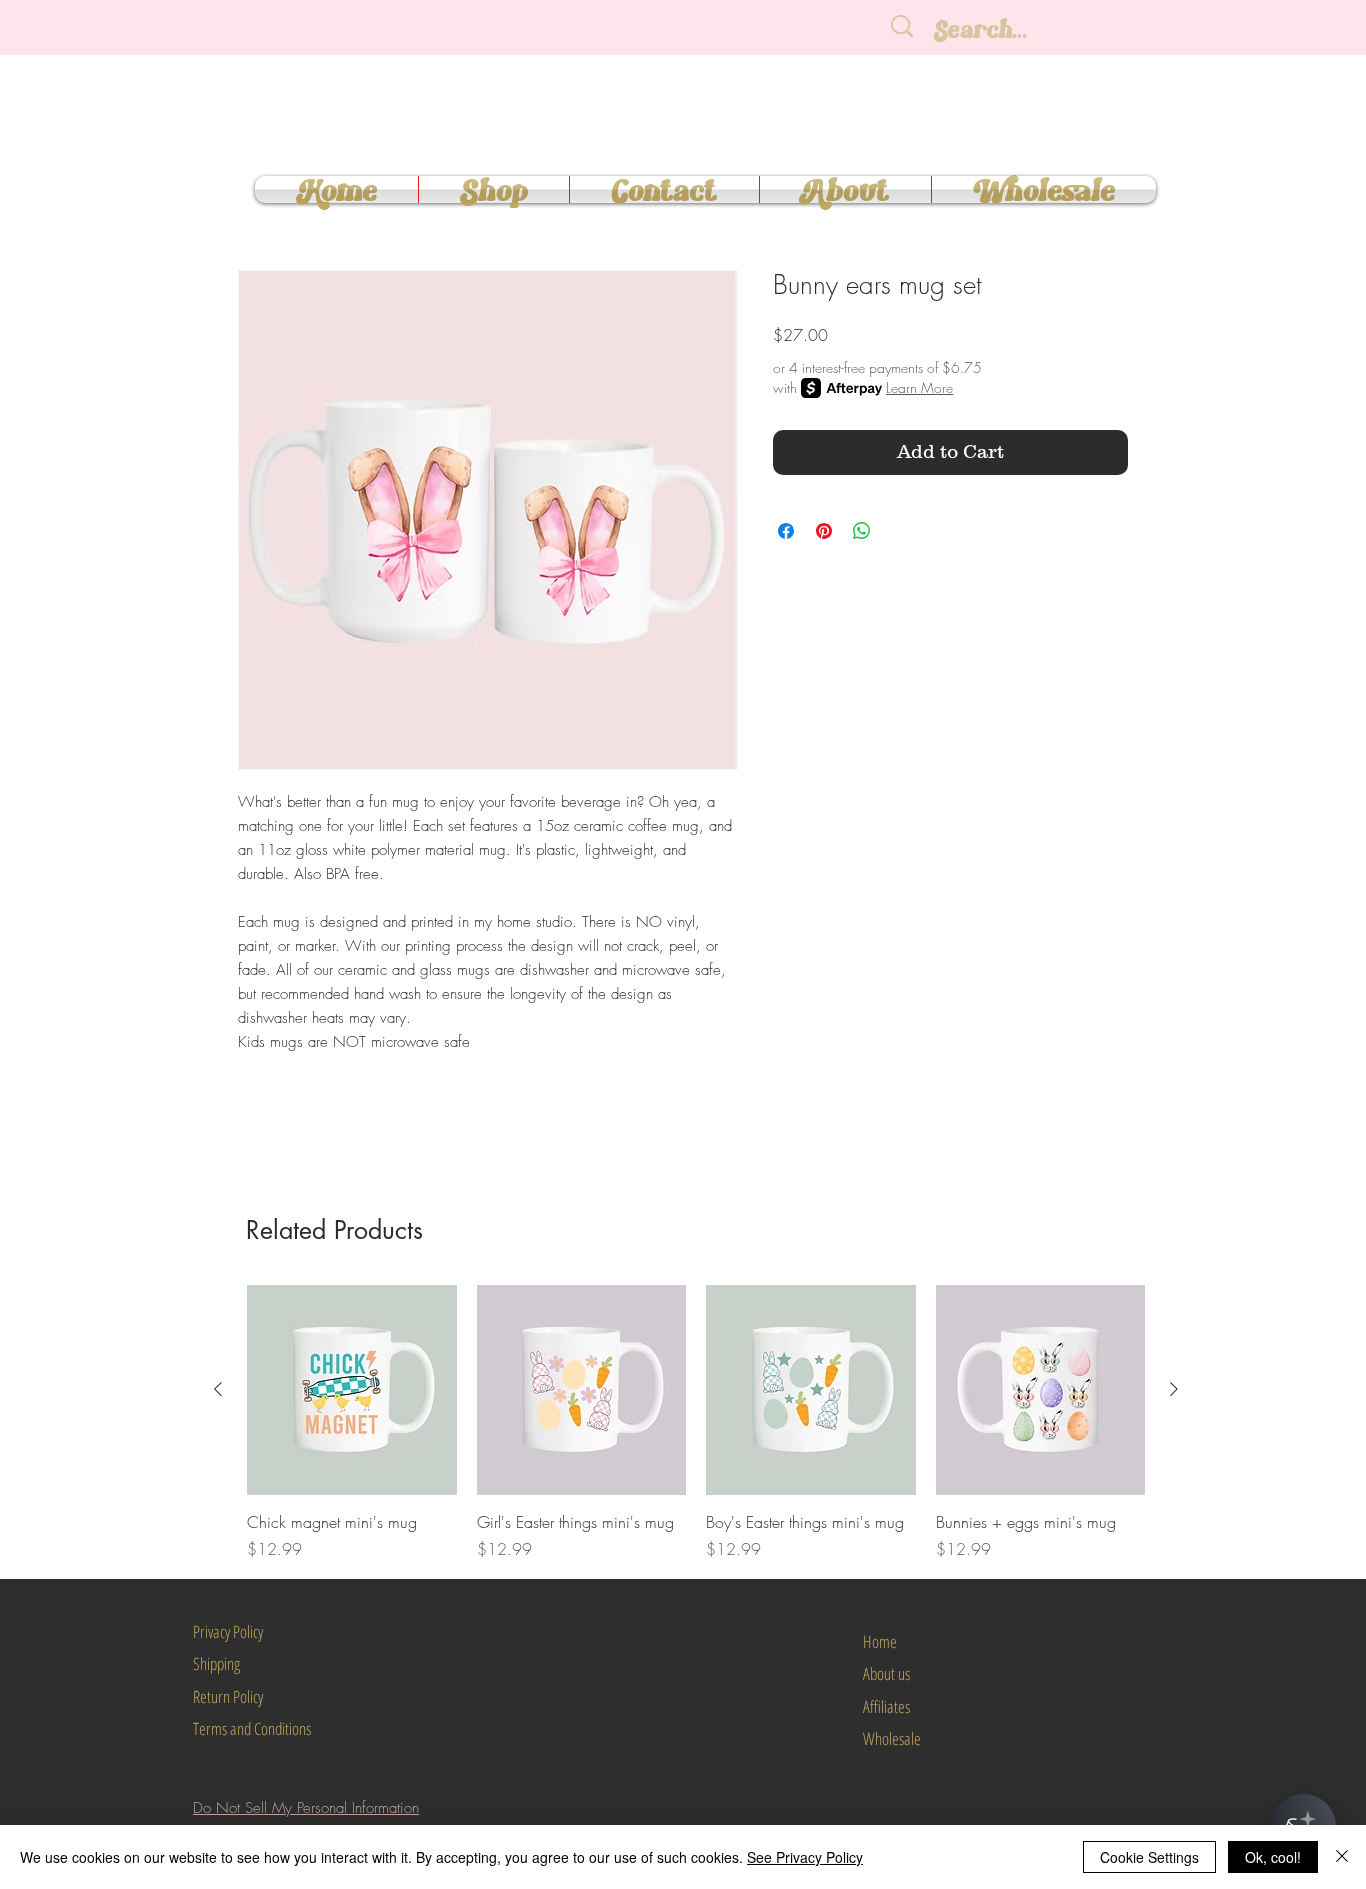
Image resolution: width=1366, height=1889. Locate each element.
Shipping (216, 1663)
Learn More (919, 387)
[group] (696, 1423)
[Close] (1342, 1857)
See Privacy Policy (805, 1857)
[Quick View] (352, 1390)
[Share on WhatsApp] (862, 531)
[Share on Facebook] (786, 531)
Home (880, 1641)
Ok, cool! (1273, 1857)
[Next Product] (1174, 1389)
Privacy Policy (228, 1631)
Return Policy (228, 1696)
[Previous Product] (218, 1389)
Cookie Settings (1149, 1857)
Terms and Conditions (252, 1728)
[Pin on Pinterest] (824, 531)
